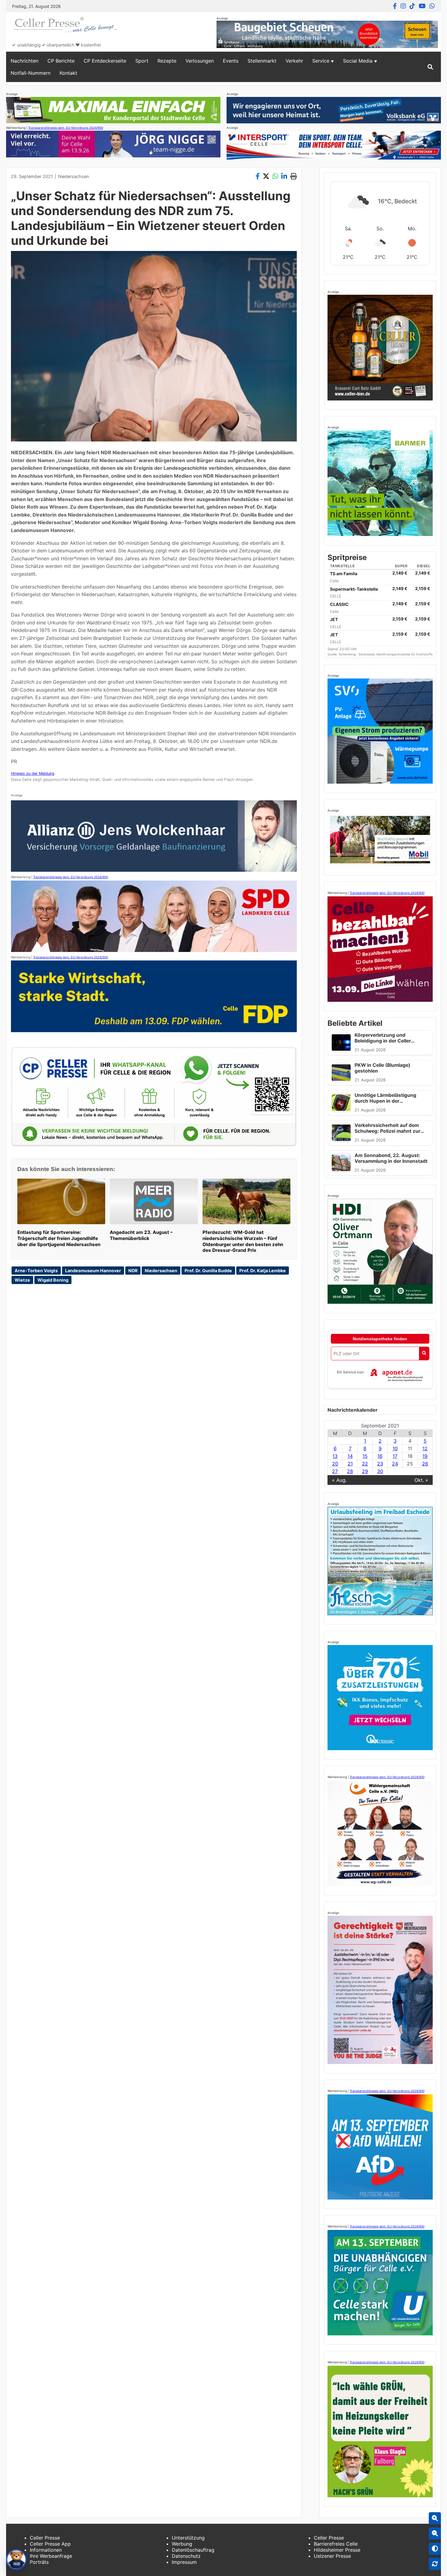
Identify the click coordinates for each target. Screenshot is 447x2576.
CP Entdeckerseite (105, 61)
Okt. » (421, 1480)
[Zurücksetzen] (435, 2564)
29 (365, 1471)
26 (425, 1464)
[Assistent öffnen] (16, 2560)
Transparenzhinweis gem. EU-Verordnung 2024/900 (66, 128)
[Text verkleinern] (435, 2533)
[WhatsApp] (432, 6)
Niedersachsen (73, 176)
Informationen (46, 2550)
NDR (133, 1271)
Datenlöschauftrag (193, 2550)
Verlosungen (200, 61)
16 (380, 1456)
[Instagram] (403, 6)
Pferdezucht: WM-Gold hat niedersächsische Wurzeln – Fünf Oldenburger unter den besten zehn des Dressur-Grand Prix (243, 1241)
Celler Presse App (50, 2544)
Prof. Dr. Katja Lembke (263, 1271)
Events (231, 61)
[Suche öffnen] (430, 67)
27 (335, 1471)
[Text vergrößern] (435, 2518)
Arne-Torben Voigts (36, 1271)
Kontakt (68, 73)
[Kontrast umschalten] (435, 2549)
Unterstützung (188, 2538)
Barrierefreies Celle (336, 2544)
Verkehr (294, 61)
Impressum (184, 2562)
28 (350, 1471)
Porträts (39, 2562)
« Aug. (339, 1480)
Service (321, 61)
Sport (142, 61)
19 (425, 1456)
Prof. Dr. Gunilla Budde (208, 1271)
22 (365, 1464)
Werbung (182, 2544)
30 (380, 1471)
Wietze (22, 1280)
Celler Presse (45, 2538)
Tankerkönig (348, 654)
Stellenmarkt (262, 61)
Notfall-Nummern (31, 73)
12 (425, 1448)
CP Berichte (61, 61)
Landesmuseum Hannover (93, 1271)
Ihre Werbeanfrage (51, 2556)
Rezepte (167, 61)
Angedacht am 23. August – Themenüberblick (141, 1235)
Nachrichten (24, 61)
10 (395, 1448)
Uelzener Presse (332, 2556)
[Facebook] (395, 6)
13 (335, 1456)
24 (395, 1464)
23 (380, 1464)
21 (350, 1464)
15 (365, 1456)
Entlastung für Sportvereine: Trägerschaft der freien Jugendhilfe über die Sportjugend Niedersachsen (59, 1238)
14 (350, 1456)
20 (335, 1464)
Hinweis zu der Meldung (33, 773)
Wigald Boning (53, 1280)
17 (395, 1456)
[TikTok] (412, 6)
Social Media (358, 61)
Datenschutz (186, 2556)
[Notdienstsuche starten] (424, 1353)
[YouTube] (422, 6)
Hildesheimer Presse (337, 2550)
